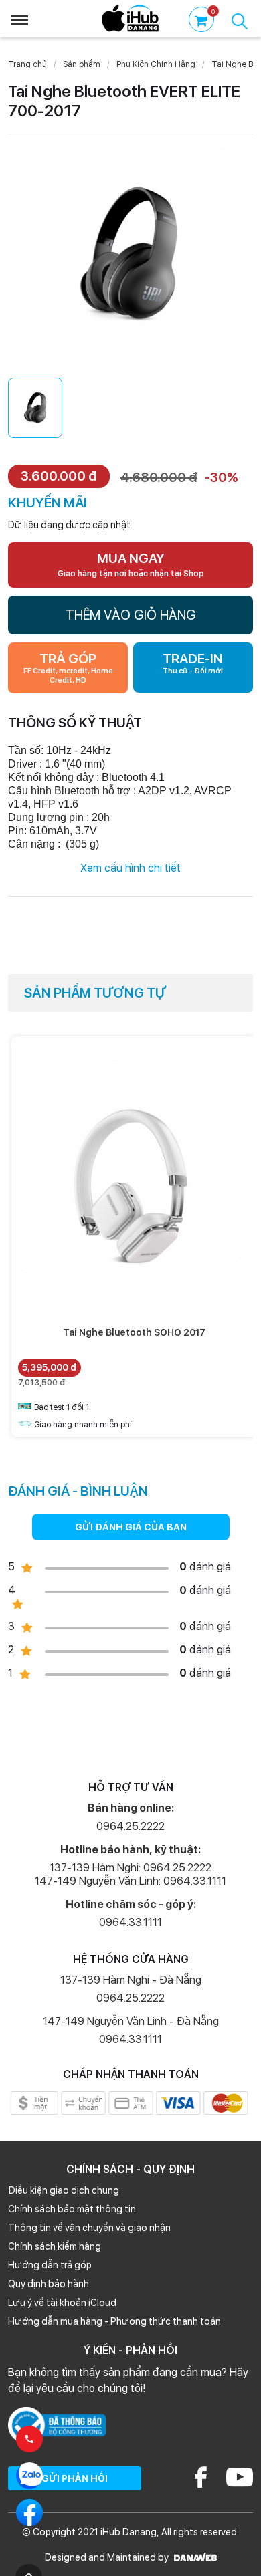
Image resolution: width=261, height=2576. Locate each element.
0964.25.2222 (130, 1826)
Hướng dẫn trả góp (50, 2265)
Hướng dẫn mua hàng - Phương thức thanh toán (114, 2321)
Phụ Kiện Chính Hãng (156, 64)
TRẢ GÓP (68, 668)
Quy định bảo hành (49, 2284)
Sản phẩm (82, 64)
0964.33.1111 (130, 1922)
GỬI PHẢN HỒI (75, 2478)
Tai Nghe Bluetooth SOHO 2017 (134, 1332)
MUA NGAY (131, 564)
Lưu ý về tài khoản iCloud (62, 2303)
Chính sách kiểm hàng (55, 2246)
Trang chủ (27, 64)
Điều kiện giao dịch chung (64, 2190)
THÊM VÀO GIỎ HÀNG (131, 615)
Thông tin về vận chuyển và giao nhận (89, 2228)
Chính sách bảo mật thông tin (72, 2209)
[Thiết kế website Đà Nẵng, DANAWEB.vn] (194, 2557)
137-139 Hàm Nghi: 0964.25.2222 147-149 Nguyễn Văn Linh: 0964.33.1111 (130, 1874)
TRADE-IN (193, 663)
